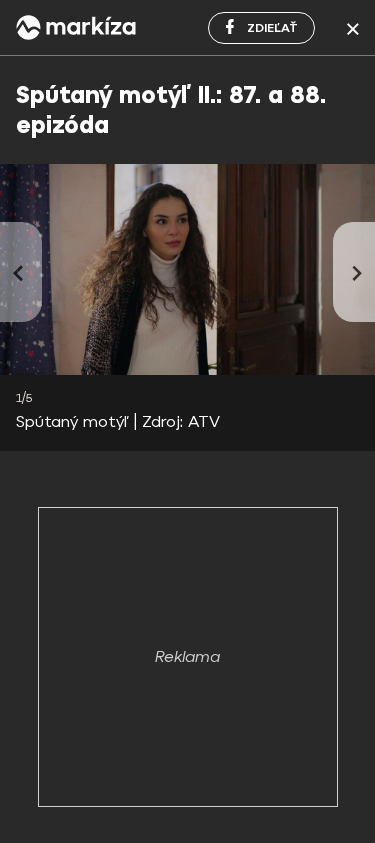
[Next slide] (354, 272)
